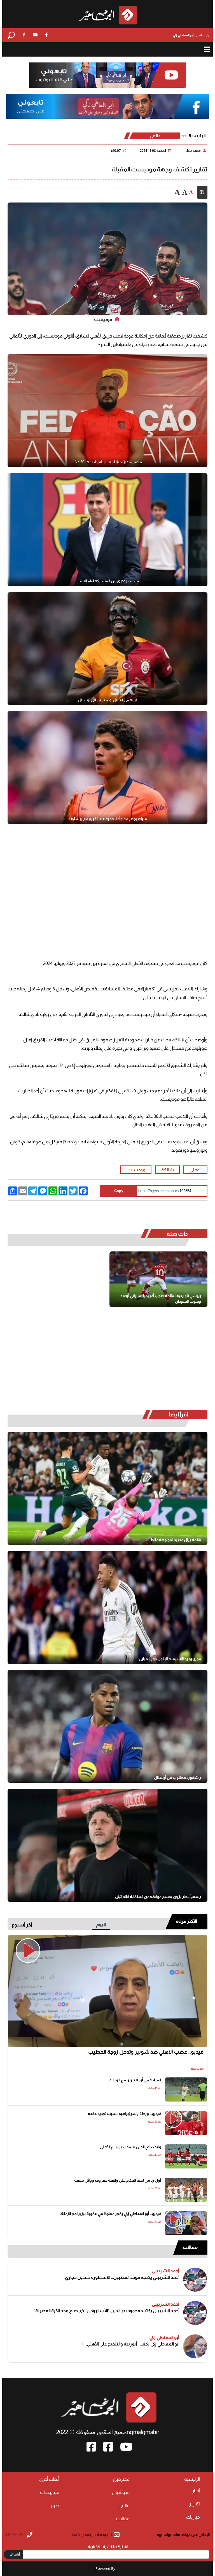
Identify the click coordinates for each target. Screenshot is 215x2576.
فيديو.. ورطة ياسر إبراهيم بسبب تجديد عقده (125, 2114)
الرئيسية (197, 136)
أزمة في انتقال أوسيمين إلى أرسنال (107, 700)
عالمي (155, 136)
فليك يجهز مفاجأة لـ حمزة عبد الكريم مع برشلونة (108, 819)
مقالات (190, 2247)
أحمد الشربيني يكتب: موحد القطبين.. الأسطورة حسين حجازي (122, 2277)
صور (55, 2506)
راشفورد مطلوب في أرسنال (177, 1777)
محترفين (121, 2479)
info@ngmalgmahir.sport (91, 2535)
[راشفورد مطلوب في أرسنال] (108, 1726)
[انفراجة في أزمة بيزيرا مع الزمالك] (186, 2089)
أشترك (15, 2554)
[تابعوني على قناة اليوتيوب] (108, 75)
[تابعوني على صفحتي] (107, 107)
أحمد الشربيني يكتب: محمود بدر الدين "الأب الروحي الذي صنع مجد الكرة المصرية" (107, 2311)
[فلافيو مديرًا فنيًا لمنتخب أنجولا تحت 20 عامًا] (108, 411)
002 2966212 (15, 2535)
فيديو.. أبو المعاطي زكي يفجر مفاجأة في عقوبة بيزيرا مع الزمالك (110, 2214)
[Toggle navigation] (207, 49)
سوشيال (121, 2492)
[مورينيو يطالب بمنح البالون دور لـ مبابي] (108, 1607)
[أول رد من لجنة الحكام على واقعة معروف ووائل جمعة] (186, 2190)
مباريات (193, 2517)
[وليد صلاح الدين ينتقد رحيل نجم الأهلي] (186, 2156)
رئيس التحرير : (191, 35)
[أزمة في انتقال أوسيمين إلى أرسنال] (108, 649)
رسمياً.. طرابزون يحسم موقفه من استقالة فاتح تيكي (158, 1896)
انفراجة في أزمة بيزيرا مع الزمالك (135, 2080)
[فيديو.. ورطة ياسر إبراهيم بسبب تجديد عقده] (186, 2123)
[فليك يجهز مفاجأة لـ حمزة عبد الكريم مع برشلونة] (108, 767)
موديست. (136, 1170)
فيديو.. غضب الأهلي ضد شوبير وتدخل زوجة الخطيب (146, 2052)
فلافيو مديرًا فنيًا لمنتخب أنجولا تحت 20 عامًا (108, 462)
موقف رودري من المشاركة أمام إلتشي (108, 581)
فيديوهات (50, 2492)
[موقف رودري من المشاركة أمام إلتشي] (108, 530)
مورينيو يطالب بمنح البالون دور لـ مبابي (170, 1659)
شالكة (168, 1170)
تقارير (195, 2504)
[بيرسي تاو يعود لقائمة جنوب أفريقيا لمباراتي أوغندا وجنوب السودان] (158, 1279)
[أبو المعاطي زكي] (195, 2346)
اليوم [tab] (101, 1925)
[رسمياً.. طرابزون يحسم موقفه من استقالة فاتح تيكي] (108, 1845)
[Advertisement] (107, 878)
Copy (119, 1191)
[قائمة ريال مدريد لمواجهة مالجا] (108, 1488)
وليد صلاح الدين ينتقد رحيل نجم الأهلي (131, 2147)
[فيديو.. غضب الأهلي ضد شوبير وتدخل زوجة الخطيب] (108, 1991)
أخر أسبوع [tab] (22, 1925)
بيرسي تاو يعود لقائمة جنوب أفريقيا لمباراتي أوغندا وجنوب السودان (160, 1299)
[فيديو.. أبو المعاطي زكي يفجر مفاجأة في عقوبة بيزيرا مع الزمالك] (186, 2223)
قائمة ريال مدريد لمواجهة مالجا (176, 1540)
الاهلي (196, 1170)
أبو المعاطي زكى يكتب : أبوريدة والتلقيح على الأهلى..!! (131, 2344)
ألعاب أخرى (49, 2479)
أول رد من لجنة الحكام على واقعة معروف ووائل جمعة (118, 2180)
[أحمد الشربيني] (195, 2280)
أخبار (196, 2491)
